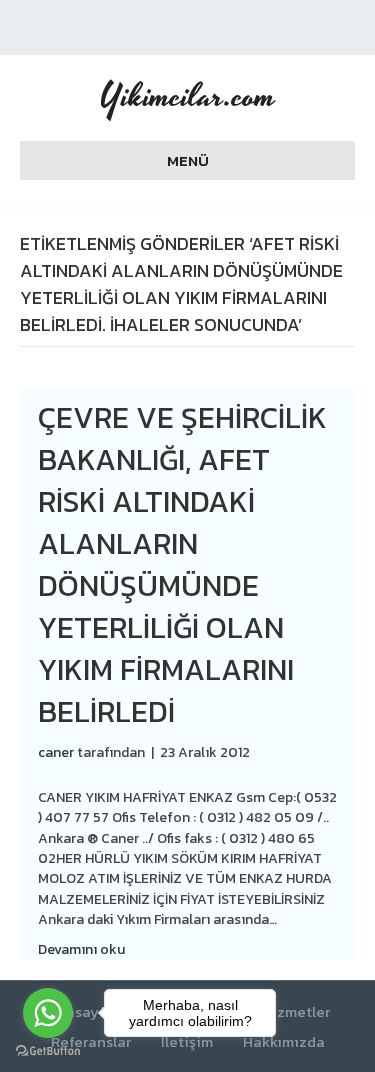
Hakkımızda (284, 1042)
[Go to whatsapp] (48, 1013)
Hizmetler (296, 1012)
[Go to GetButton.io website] (48, 1051)
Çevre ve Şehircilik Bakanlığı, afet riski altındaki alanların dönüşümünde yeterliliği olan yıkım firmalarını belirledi (182, 564)
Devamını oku (81, 949)
